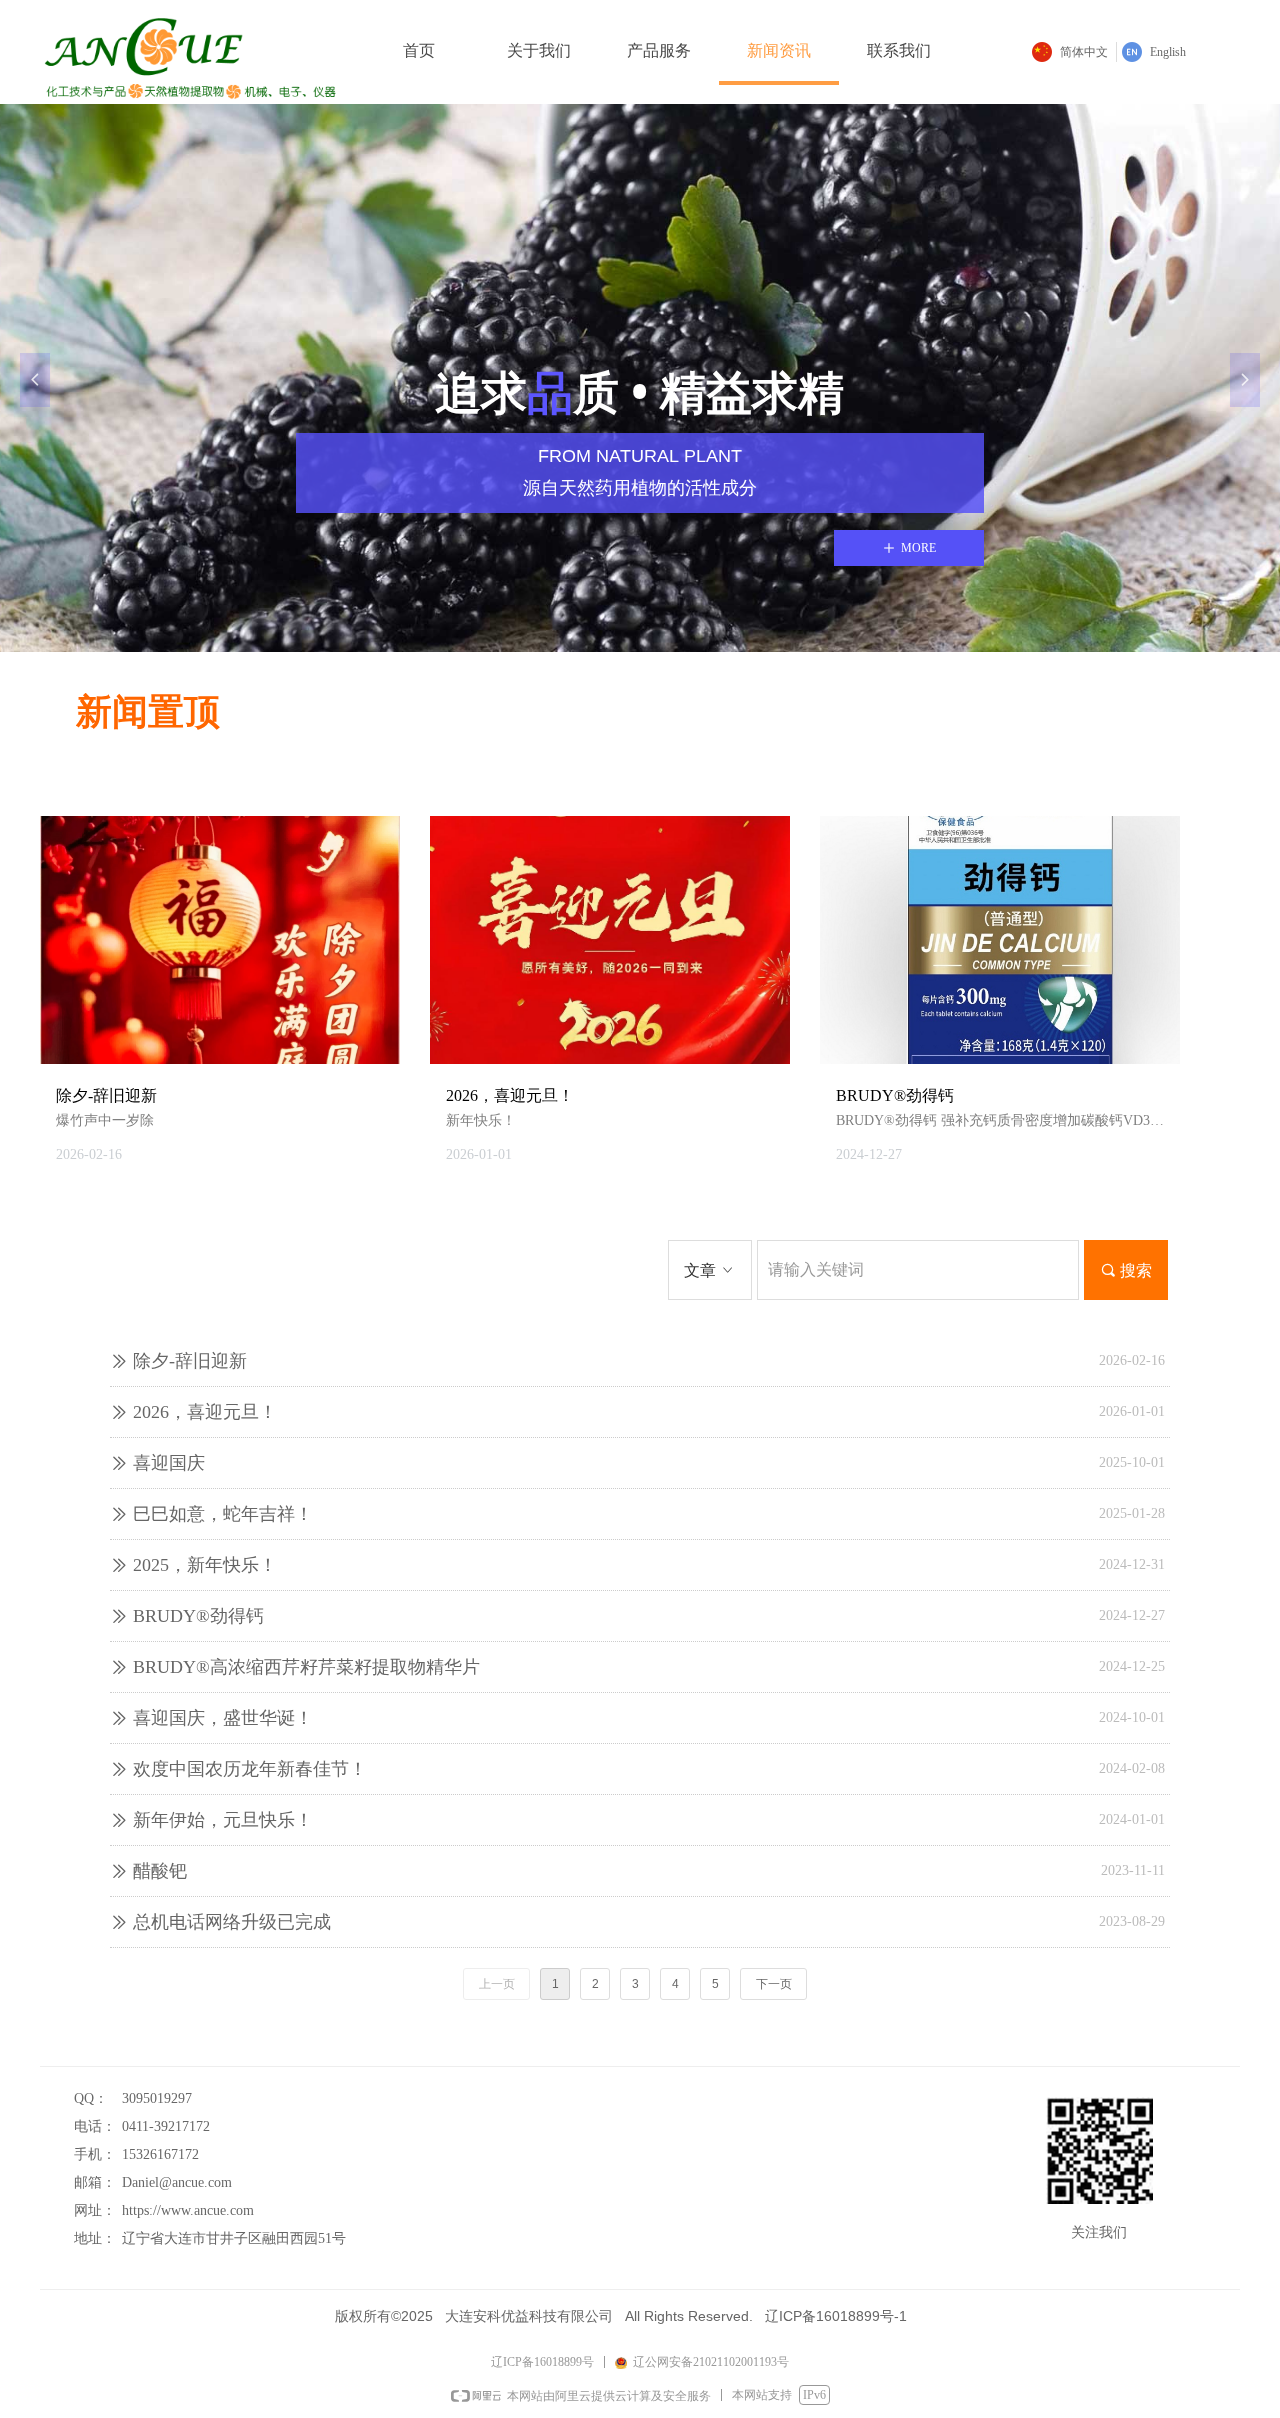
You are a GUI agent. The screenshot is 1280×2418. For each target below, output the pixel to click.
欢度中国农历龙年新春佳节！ (250, 1769)
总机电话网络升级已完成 (232, 1922)
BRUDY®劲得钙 (198, 1616)
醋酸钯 (160, 1871)
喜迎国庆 (169, 1463)
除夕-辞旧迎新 (190, 1361)
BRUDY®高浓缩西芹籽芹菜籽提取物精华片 (306, 1667)
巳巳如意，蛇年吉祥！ (223, 1514)
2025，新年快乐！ (205, 1565)
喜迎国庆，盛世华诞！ (223, 1718)
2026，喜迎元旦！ (205, 1412)
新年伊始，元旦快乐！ (223, 1820)
